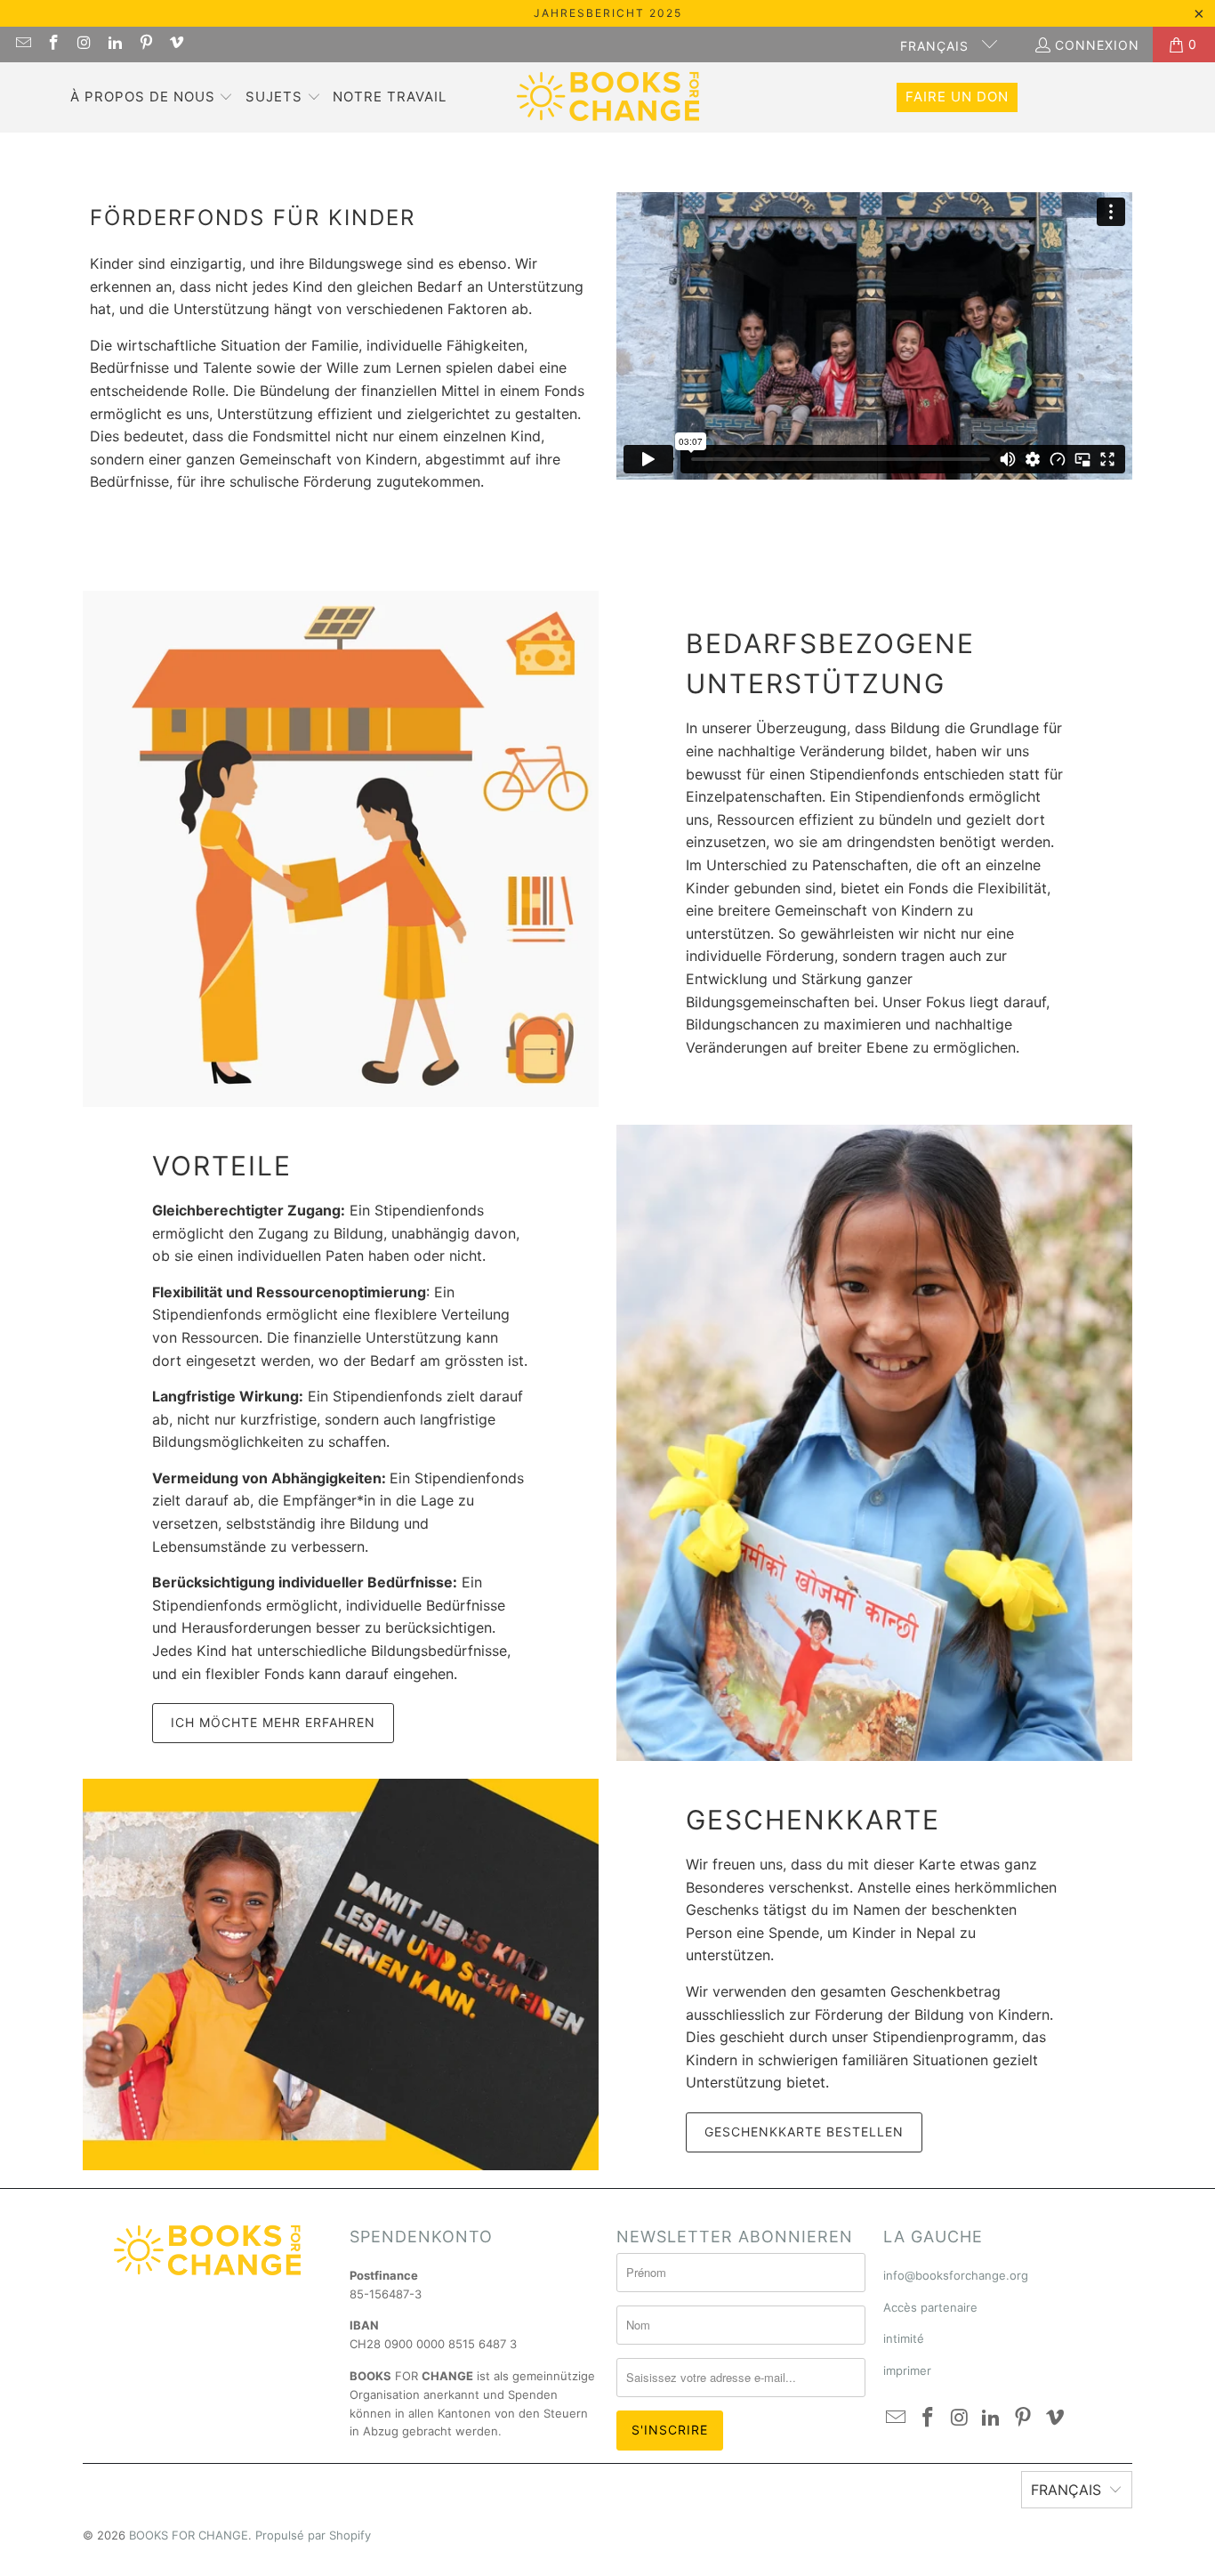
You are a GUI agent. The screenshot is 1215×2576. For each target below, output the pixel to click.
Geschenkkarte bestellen (804, 2132)
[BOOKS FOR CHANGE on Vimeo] (176, 44)
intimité (904, 2338)
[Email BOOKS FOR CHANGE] (22, 44)
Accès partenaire (930, 2307)
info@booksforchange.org (956, 2275)
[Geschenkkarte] (341, 1974)
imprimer (907, 2370)
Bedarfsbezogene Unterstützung (830, 663)
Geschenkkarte (813, 1820)
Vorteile (222, 1166)
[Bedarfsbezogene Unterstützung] (341, 849)
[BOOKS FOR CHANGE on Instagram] (84, 44)
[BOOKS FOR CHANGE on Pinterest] (145, 44)
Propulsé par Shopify (313, 2535)
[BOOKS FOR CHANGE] (608, 97)
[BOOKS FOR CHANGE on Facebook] (53, 44)
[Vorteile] (874, 1443)
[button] (152, 98)
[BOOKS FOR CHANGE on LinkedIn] (115, 44)
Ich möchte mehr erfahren (273, 1722)
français (937, 46)
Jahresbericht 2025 (608, 13)
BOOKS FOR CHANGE (189, 2535)
